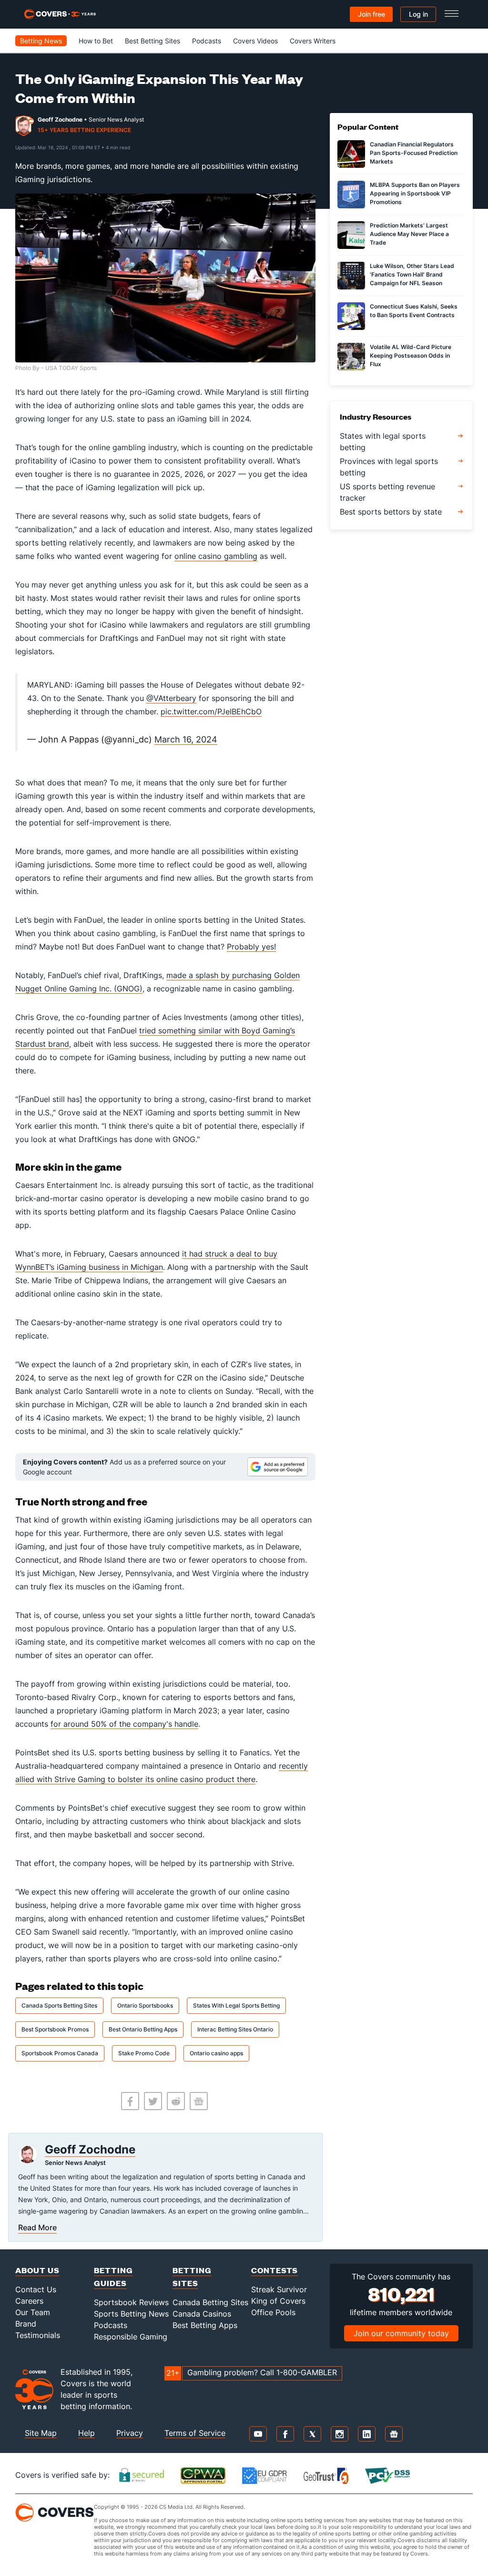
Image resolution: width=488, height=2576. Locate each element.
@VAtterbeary (171, 698)
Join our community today (401, 2333)
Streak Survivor (279, 2289)
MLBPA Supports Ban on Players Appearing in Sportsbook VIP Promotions (415, 193)
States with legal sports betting (383, 442)
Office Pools (273, 2312)
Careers (29, 2301)
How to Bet (96, 41)
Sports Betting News (131, 2314)
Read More (37, 2227)
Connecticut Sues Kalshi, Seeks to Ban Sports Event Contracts (414, 311)
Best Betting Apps (205, 2325)
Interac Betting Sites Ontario (235, 2029)
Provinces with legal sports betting (389, 467)
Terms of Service (195, 2433)
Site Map (41, 2433)
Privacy (130, 2433)
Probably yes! (251, 947)
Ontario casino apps (216, 2053)
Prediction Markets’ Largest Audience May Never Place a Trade (409, 234)
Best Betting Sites (152, 41)
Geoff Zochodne (60, 119)
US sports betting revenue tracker (387, 492)
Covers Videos (255, 41)
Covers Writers (313, 41)
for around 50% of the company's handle (124, 1724)
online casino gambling (216, 556)
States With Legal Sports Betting (236, 2005)
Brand (26, 2324)
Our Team (33, 2312)
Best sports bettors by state (391, 512)
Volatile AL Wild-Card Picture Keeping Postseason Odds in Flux (411, 355)
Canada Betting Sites (210, 2302)
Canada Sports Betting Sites (59, 2005)
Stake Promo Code (144, 2053)
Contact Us (36, 2289)
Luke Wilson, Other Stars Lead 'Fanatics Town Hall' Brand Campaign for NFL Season (412, 274)
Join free (371, 14)
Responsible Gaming (131, 2337)
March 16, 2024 (186, 739)
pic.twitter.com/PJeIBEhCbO (211, 711)
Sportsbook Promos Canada (60, 2053)
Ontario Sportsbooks (145, 2005)
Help (86, 2433)
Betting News (41, 41)
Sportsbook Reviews (131, 2302)
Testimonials (38, 2335)
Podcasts (207, 41)
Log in (418, 14)
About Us (37, 2270)
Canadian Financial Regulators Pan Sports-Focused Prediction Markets (414, 153)
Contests (274, 2270)
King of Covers (278, 2301)
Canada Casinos (202, 2314)
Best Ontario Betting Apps (143, 2029)
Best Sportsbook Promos (55, 2029)
